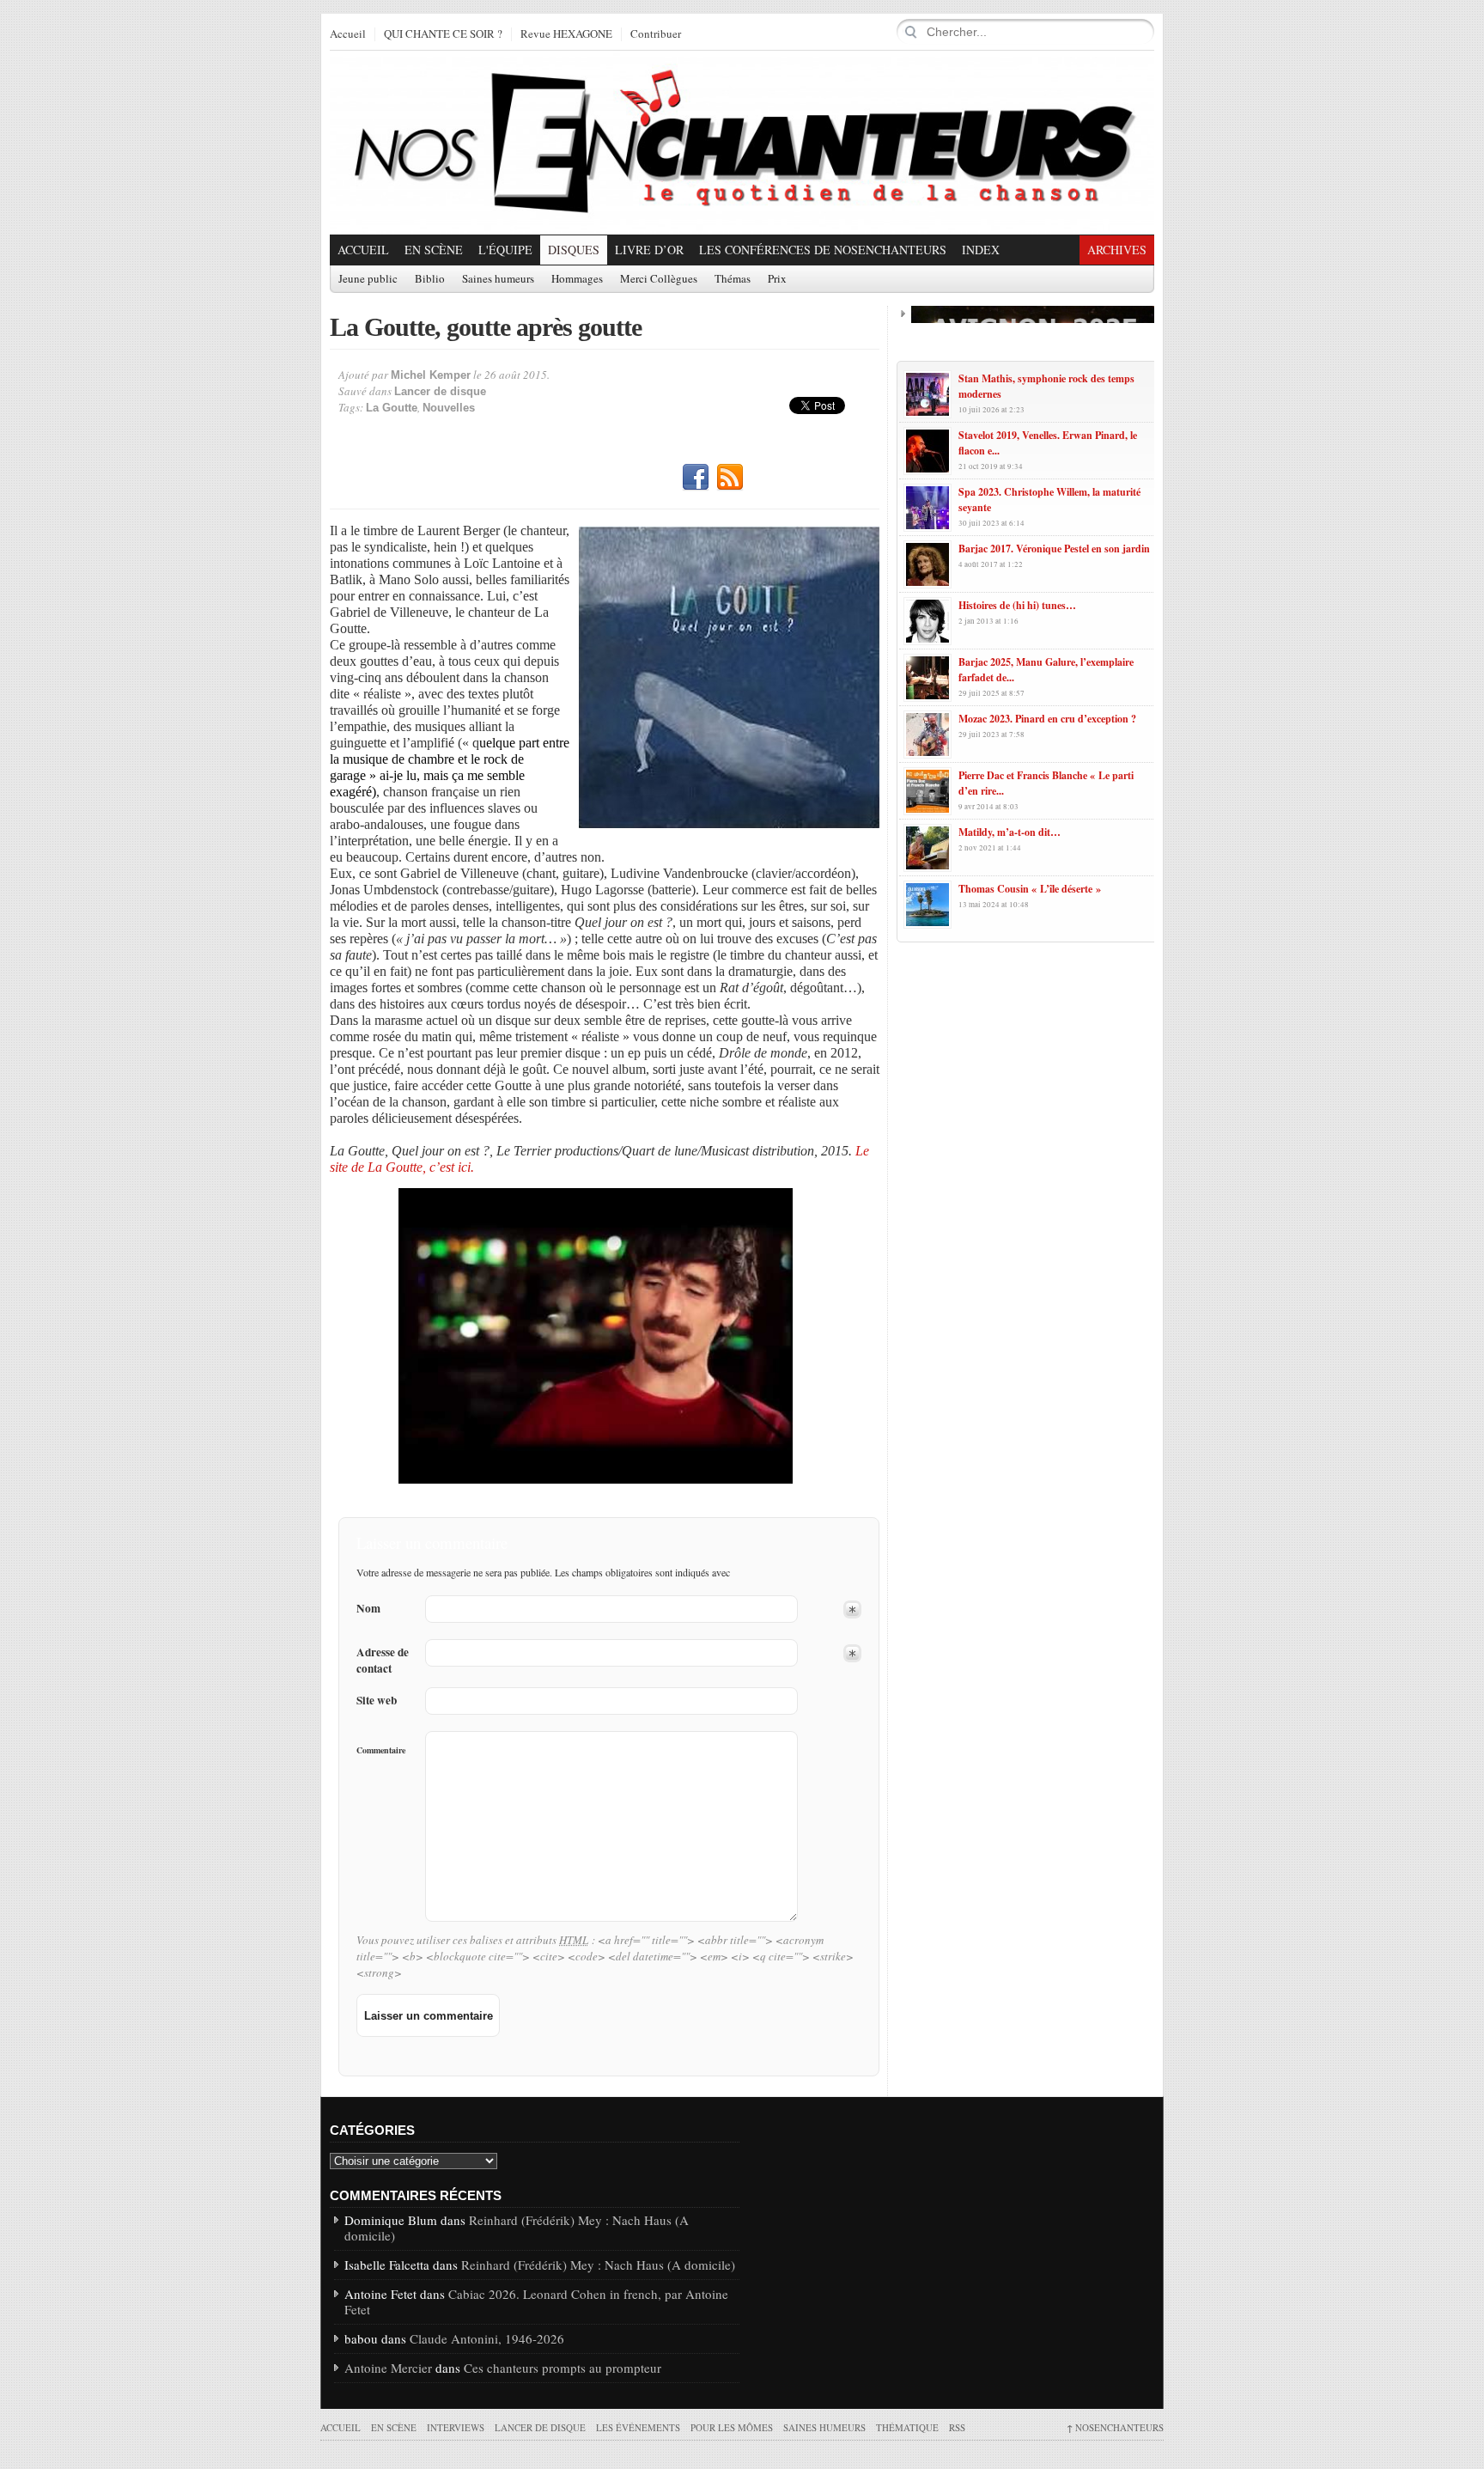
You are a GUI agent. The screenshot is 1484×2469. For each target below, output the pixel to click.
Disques (574, 250)
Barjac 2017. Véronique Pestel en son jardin (1054, 549)
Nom (368, 1609)
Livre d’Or (649, 250)
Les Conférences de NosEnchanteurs (823, 250)
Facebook (696, 478)
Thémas (733, 279)
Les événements (638, 2427)
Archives (1117, 250)
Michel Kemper (431, 375)
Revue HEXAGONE (566, 34)
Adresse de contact (383, 1661)
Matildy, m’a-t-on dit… (1010, 832)
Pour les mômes (732, 2427)
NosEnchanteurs (1115, 2427)
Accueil (348, 34)
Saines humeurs (498, 279)
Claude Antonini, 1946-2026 (487, 2338)
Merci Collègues (659, 279)
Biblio (430, 279)
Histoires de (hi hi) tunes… (1017, 605)
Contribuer (656, 34)
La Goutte (392, 408)
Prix (777, 279)
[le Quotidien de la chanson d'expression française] (742, 143)
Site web (377, 1701)
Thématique (907, 2427)
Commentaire (381, 1750)
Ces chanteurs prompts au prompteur (563, 2368)
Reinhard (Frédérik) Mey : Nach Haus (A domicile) (517, 2228)
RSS (730, 478)
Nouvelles (449, 408)
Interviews (456, 2427)
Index (981, 250)
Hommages (577, 279)
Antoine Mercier (388, 2368)
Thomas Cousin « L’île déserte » (1030, 889)
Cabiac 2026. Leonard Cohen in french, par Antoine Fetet (536, 2301)
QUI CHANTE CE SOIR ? (443, 34)
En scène (434, 250)
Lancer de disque (440, 391)
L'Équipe (505, 250)
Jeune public (368, 279)
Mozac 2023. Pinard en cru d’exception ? (1047, 719)
